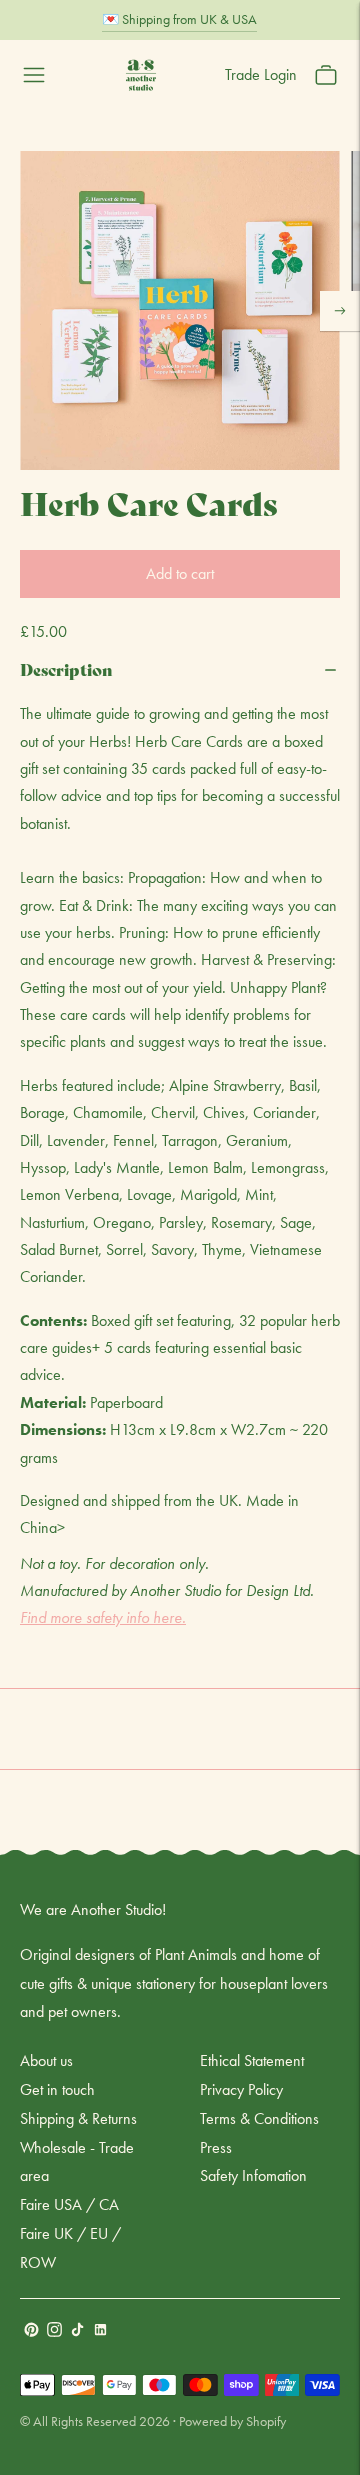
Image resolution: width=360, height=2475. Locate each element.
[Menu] (34, 75)
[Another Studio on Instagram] (54, 2331)
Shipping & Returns (78, 2118)
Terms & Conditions (259, 2118)
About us (46, 2060)
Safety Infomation (253, 2175)
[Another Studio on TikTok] (77, 2331)
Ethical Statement (252, 2060)
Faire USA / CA (69, 2204)
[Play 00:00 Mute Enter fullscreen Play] (180, 310)
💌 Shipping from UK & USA (179, 19)
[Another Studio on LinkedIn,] (100, 2331)
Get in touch (57, 2089)
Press (216, 2147)
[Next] (340, 311)
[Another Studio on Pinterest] (31, 2331)
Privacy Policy (241, 2089)
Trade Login (261, 74)
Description (66, 668)
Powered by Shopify (232, 2421)
